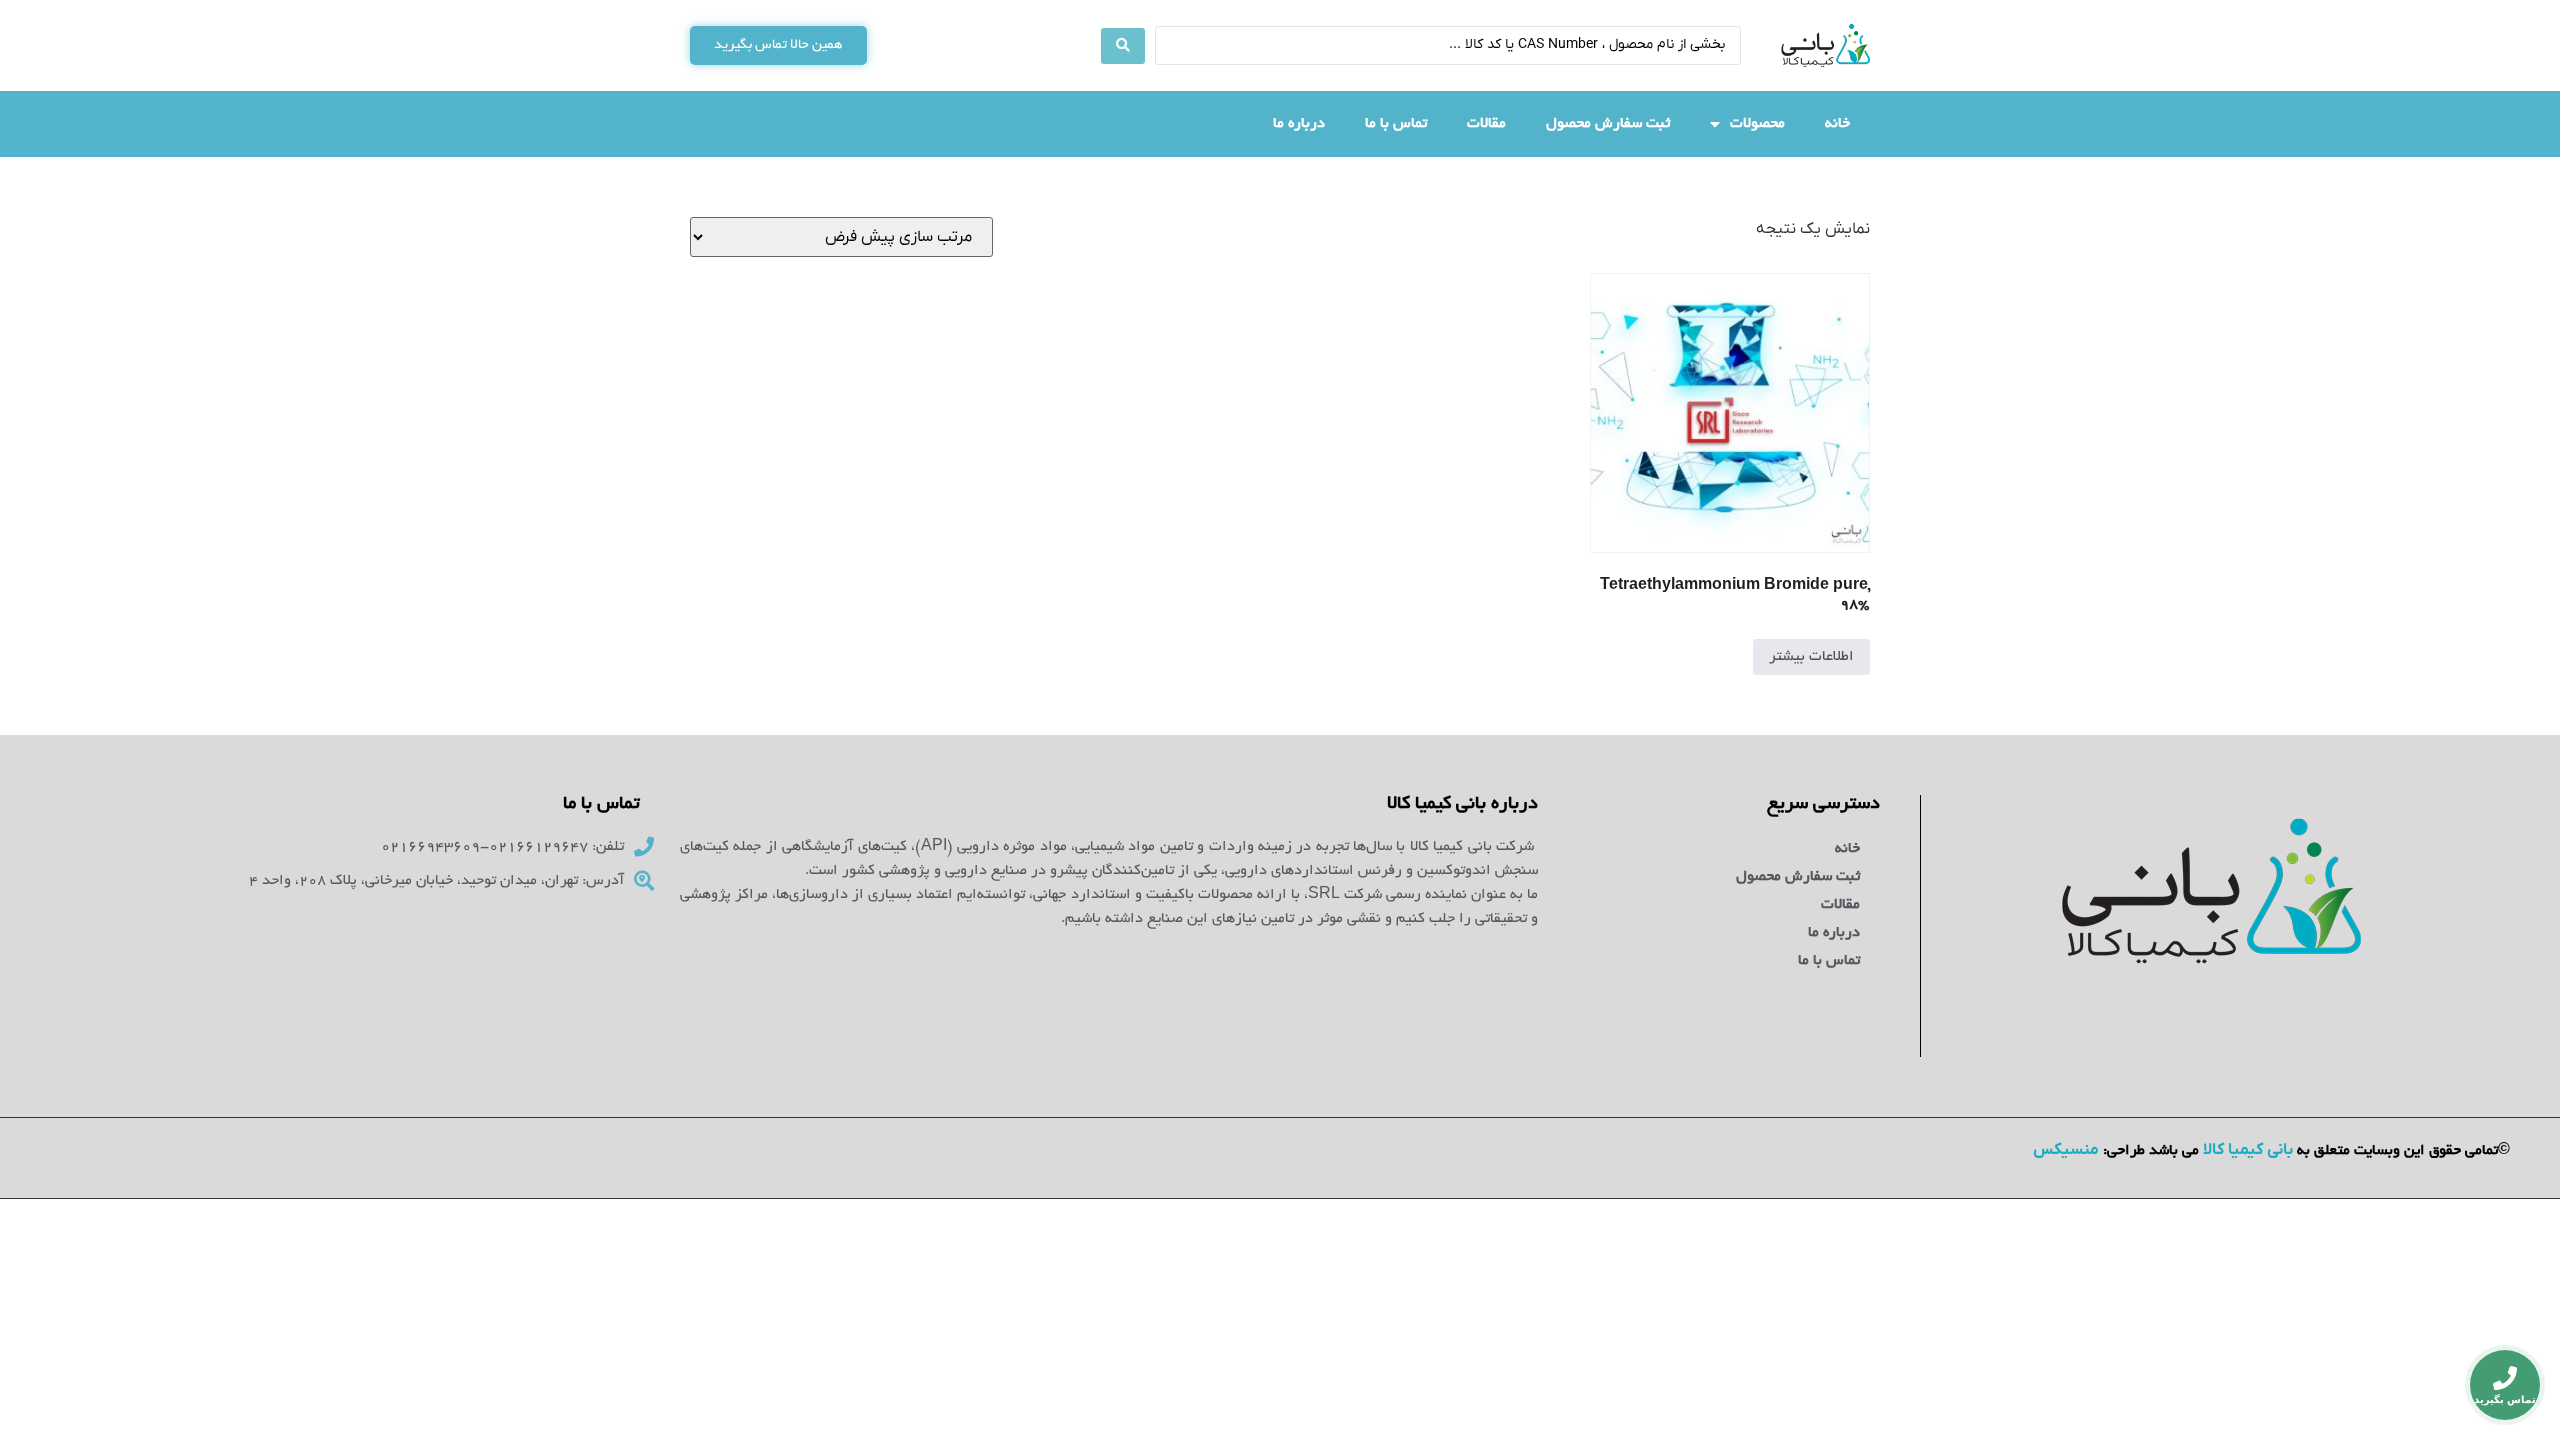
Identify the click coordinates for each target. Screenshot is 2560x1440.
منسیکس (2066, 1150)
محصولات (1757, 124)
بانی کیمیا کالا (2248, 1150)
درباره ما (1299, 124)
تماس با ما (1396, 124)
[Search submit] (1123, 46)
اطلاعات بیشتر (1811, 657)
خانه (1837, 124)
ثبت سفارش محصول (1608, 124)
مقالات (1486, 124)
